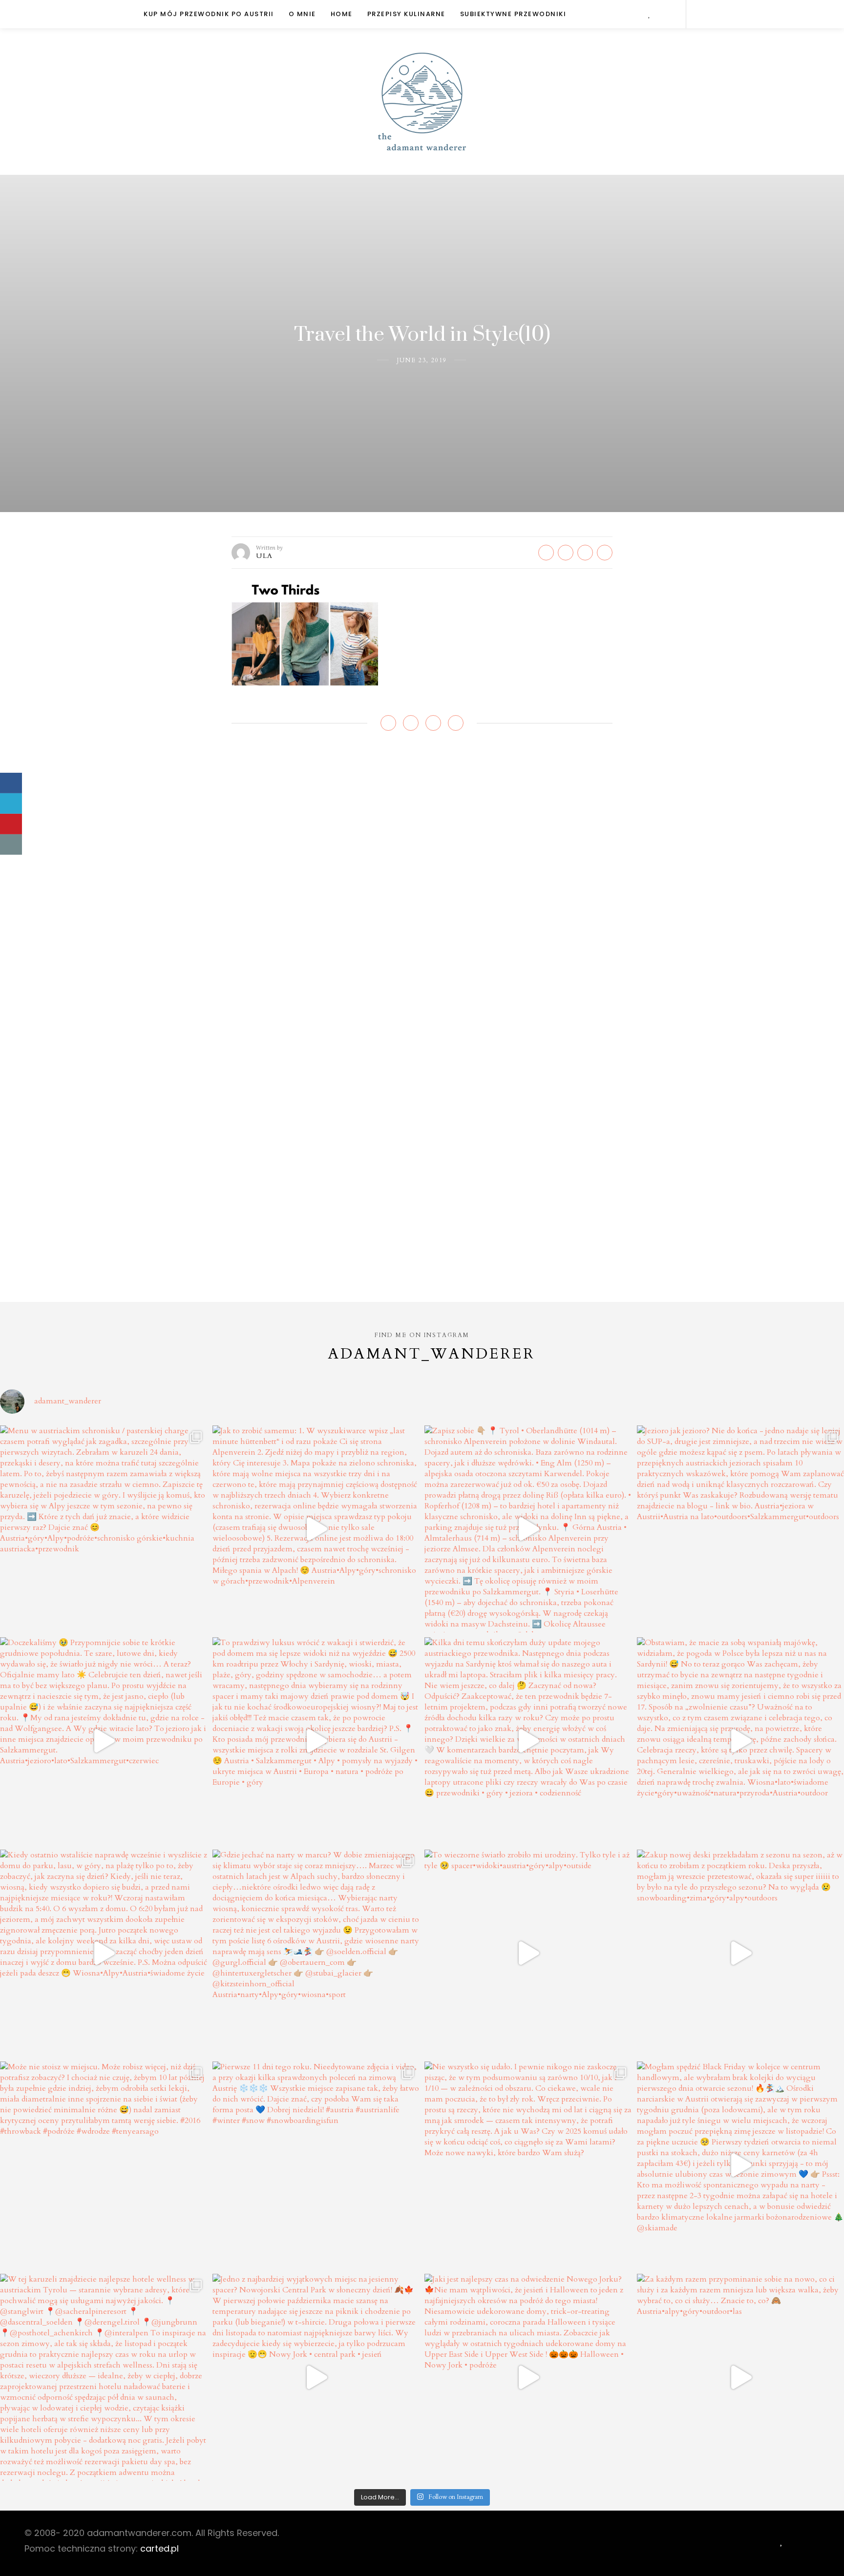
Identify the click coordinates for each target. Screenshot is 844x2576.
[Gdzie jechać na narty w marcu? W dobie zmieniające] (316, 1953)
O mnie (302, 14)
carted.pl (159, 2548)
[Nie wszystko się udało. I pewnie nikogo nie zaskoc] (528, 2165)
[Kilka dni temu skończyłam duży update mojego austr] (528, 1741)
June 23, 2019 (422, 360)
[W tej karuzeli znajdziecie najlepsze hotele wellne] (104, 2378)
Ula (264, 556)
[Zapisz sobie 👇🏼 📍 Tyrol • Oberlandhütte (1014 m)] (528, 1529)
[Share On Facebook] (11, 783)
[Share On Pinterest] (11, 824)
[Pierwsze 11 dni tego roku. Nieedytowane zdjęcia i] (316, 2165)
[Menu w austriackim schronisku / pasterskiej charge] (104, 1529)
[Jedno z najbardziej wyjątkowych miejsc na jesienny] (316, 2378)
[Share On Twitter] (11, 804)
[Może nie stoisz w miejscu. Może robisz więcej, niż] (104, 2165)
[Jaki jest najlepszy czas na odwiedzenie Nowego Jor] (528, 2378)
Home (342, 14)
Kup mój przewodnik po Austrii (209, 14)
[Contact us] (11, 845)
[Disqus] (422, 885)
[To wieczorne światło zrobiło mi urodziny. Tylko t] (528, 1953)
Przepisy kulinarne (406, 14)
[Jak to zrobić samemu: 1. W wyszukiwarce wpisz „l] (316, 1529)
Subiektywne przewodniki (513, 14)
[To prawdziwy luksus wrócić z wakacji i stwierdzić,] (316, 1741)
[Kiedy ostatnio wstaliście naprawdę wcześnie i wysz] (104, 1953)
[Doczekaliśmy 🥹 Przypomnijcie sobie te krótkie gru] (104, 1741)
